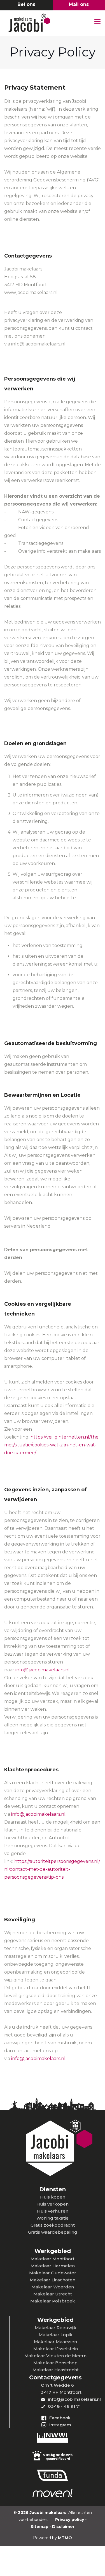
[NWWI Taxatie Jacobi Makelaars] (53, 2438)
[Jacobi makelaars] (50, 23)
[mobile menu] (97, 22)
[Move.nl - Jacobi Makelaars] (53, 2494)
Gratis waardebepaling (53, 2232)
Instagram (60, 2425)
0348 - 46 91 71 (64, 2406)
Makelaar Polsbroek (53, 2301)
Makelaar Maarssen (55, 2342)
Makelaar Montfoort (53, 2259)
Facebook (60, 2418)
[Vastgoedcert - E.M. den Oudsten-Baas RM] (53, 2456)
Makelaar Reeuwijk (56, 2328)
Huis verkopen (53, 2204)
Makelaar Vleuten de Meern (55, 2356)
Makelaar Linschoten (53, 2280)
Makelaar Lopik (56, 2335)
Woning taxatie (53, 2218)
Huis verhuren (53, 2211)
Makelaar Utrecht (53, 2294)
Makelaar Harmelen (53, 2266)
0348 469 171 (26, 5)
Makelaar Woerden (53, 2287)
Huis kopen (53, 2197)
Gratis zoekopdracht (53, 2225)
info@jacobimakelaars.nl (43, 1670)
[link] (53, 2438)
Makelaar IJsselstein (56, 2349)
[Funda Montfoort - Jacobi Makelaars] (53, 2475)
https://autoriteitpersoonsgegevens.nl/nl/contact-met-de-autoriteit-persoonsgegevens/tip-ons (52, 1869)
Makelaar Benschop (55, 2363)
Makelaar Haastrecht (56, 2370)
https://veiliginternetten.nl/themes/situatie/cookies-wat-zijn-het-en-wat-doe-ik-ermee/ (51, 1445)
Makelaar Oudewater (53, 2273)
